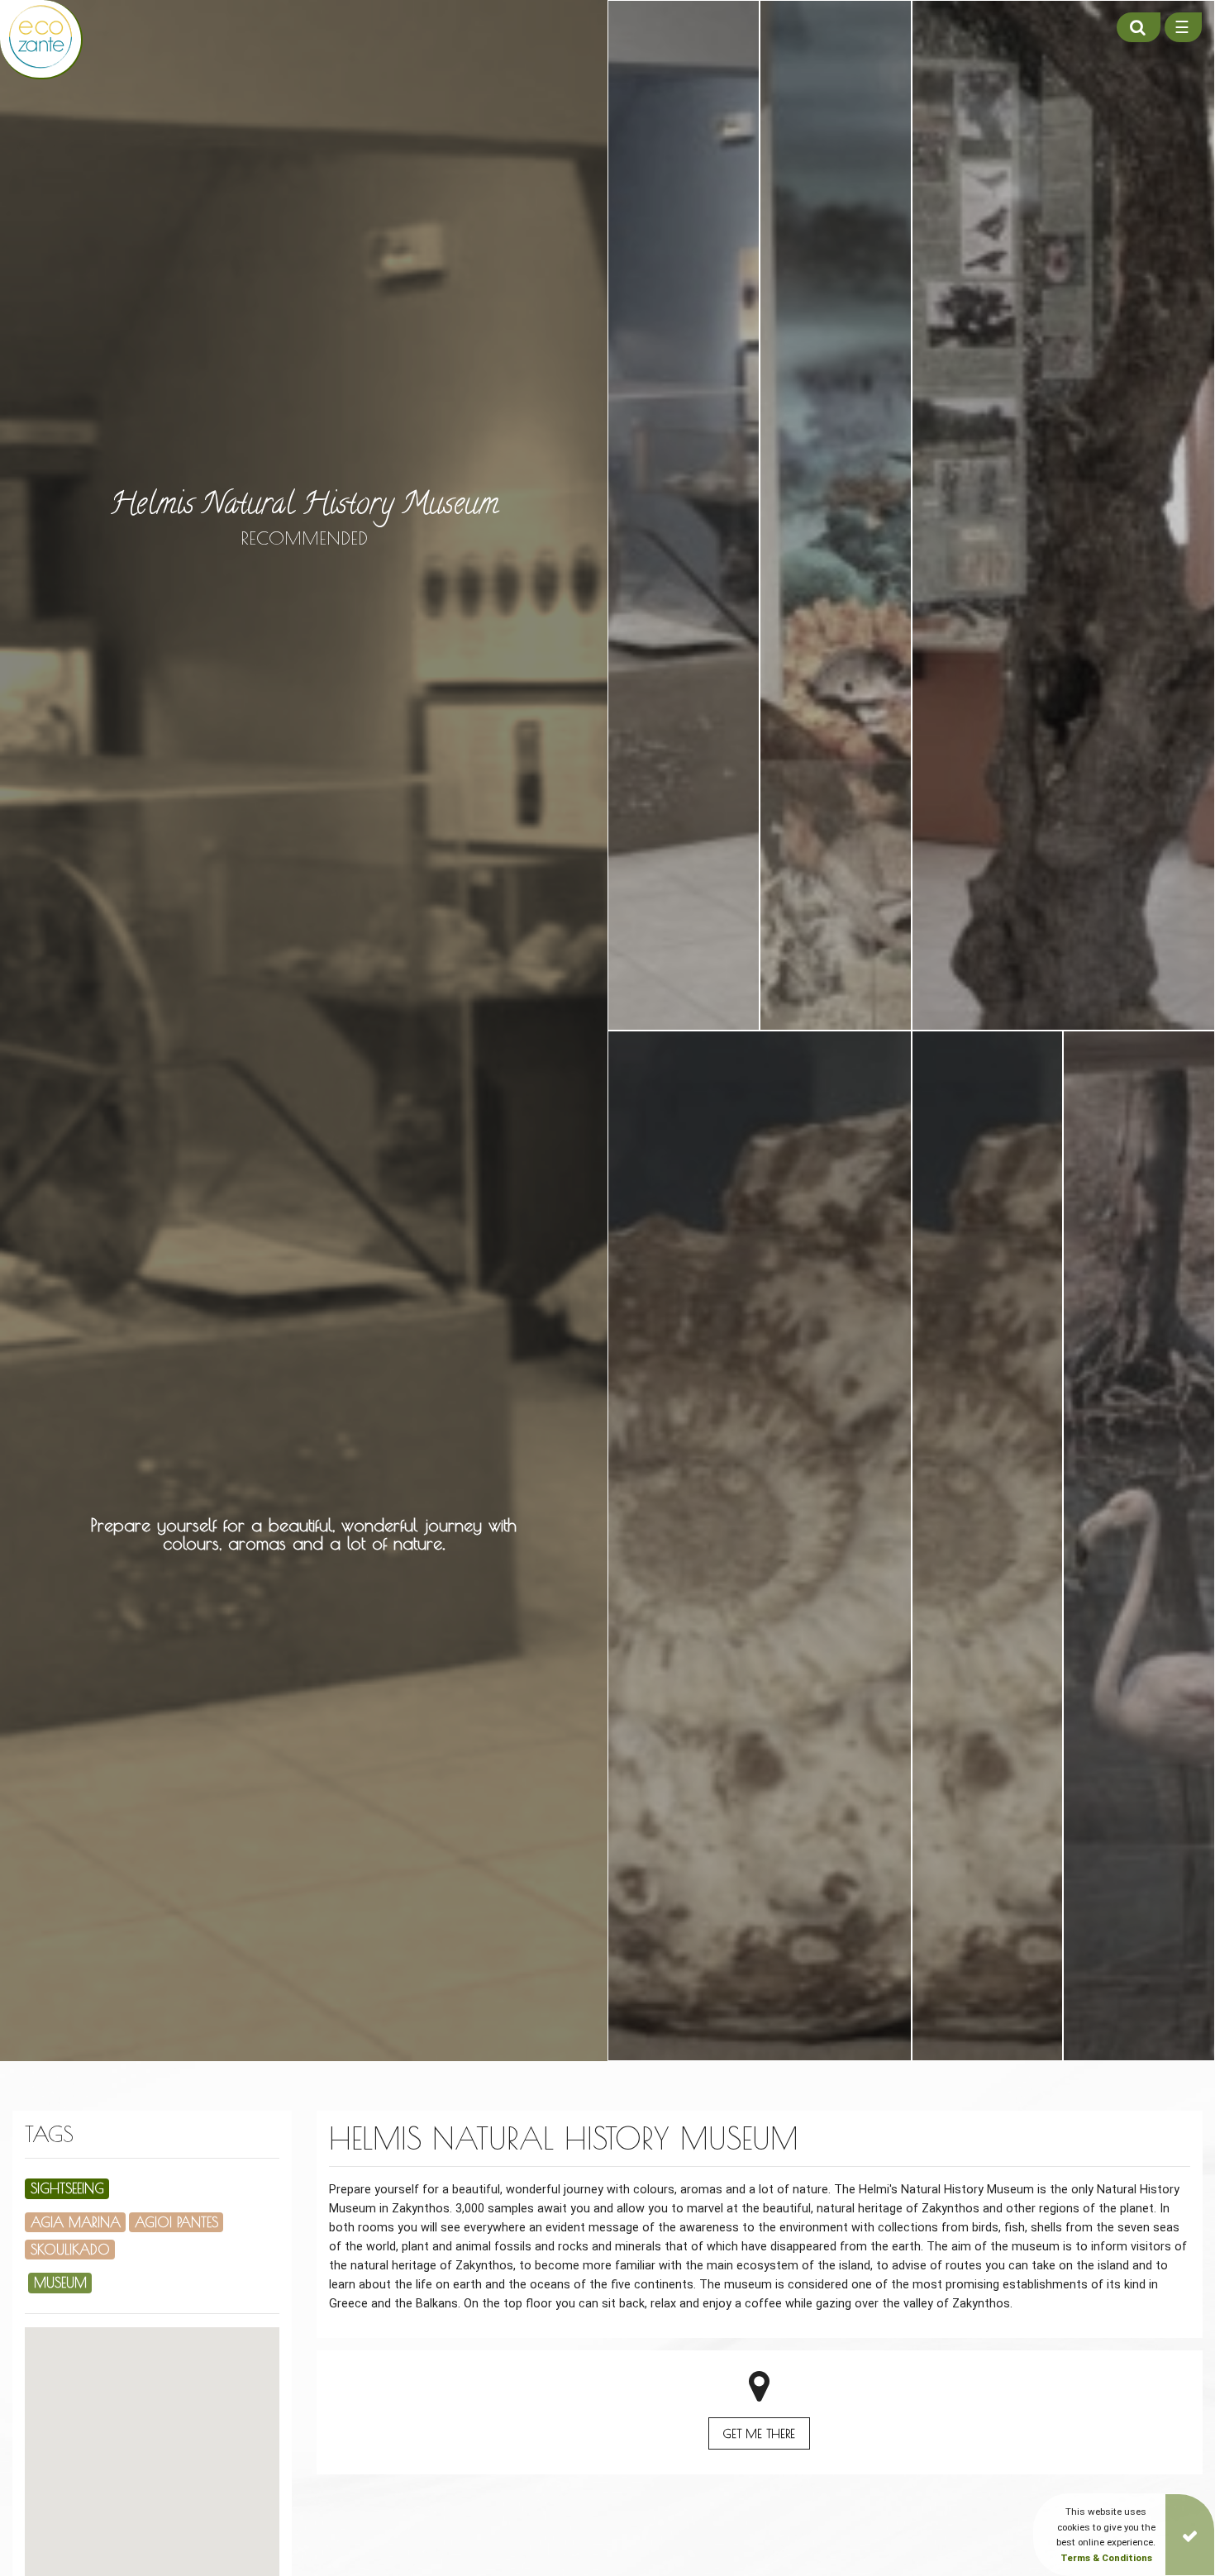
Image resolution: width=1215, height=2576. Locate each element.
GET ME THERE (759, 2433)
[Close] (1190, 2535)
